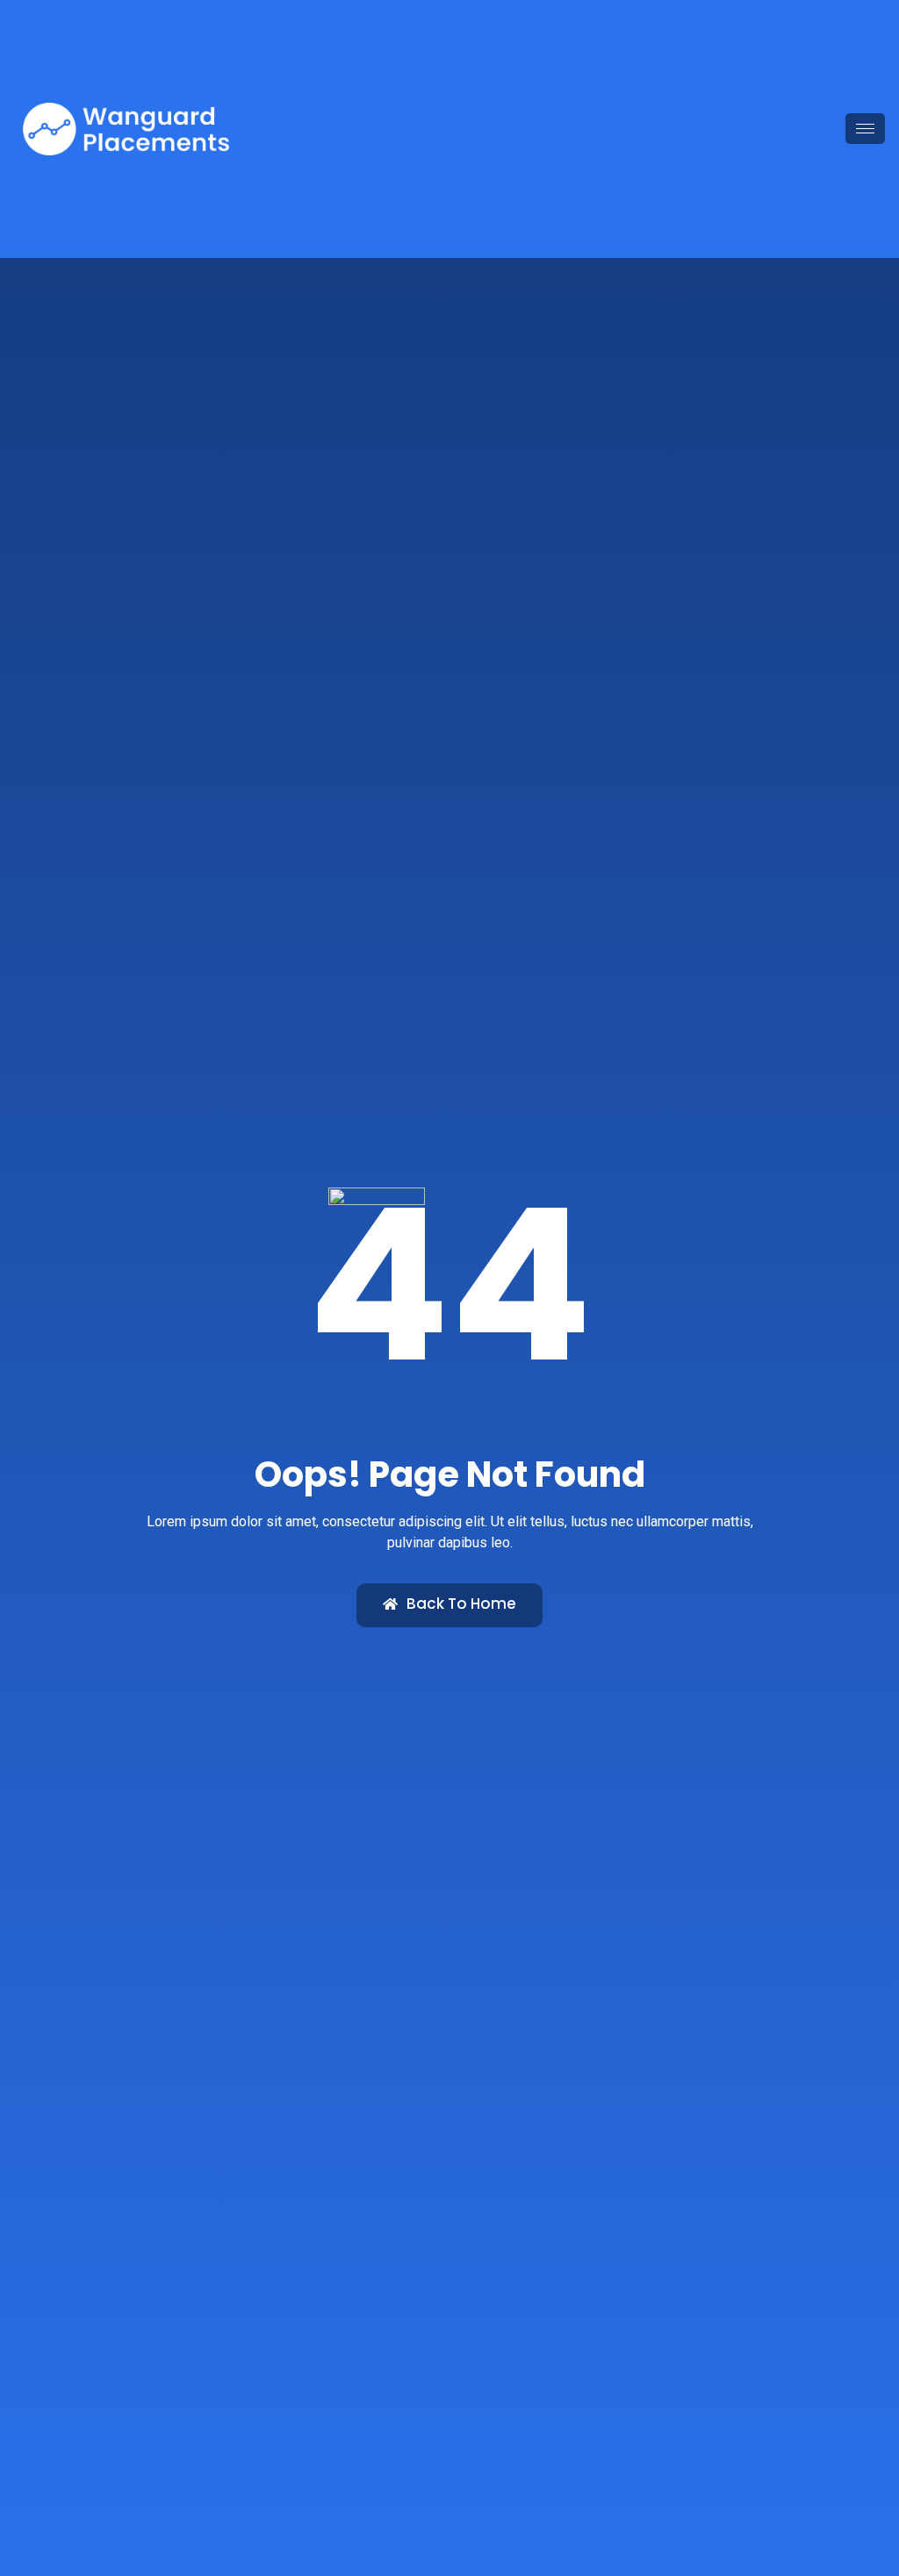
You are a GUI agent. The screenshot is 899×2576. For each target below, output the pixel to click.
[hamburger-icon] (865, 129)
